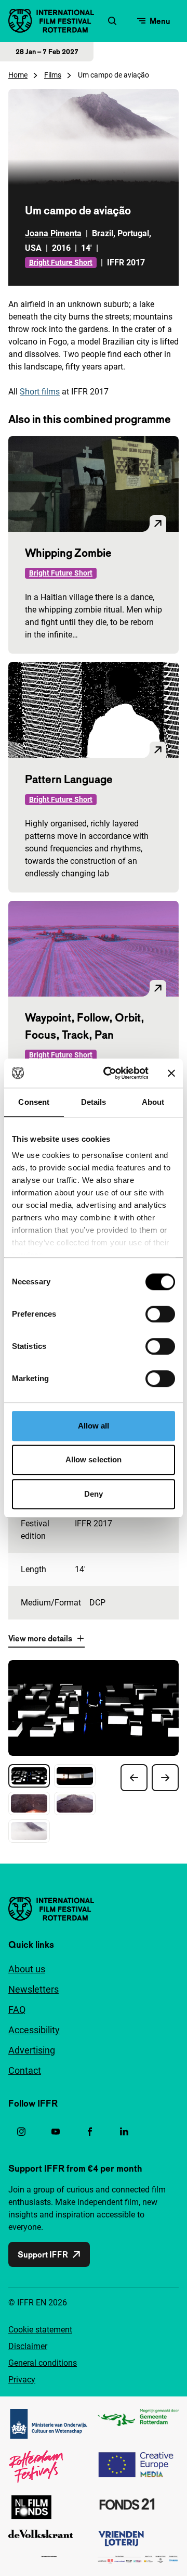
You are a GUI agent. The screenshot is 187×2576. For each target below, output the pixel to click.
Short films (40, 392)
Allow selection (94, 1459)
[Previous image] (134, 1778)
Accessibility (34, 2030)
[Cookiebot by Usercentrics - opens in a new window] (110, 1073)
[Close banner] (171, 1073)
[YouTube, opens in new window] (56, 2132)
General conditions (43, 2363)
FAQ (17, 2010)
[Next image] (165, 1778)
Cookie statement (40, 2330)
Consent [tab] (34, 1102)
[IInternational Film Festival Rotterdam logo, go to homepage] (51, 21)
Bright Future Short (61, 262)
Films (53, 75)
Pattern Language (69, 779)
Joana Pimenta (53, 233)
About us (27, 1969)
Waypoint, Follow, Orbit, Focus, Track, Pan (85, 1026)
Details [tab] (94, 1102)
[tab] (29, 1776)
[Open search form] (112, 21)
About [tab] (153, 1102)
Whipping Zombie (68, 553)
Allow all (94, 1426)
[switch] (160, 1314)
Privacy (22, 2380)
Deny (94, 1494)
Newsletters (34, 1989)
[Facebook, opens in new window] (90, 2132)
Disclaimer (28, 2346)
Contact (25, 2070)
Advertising (32, 2050)
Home (18, 75)
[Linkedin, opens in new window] (124, 2132)
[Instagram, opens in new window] (21, 2132)
